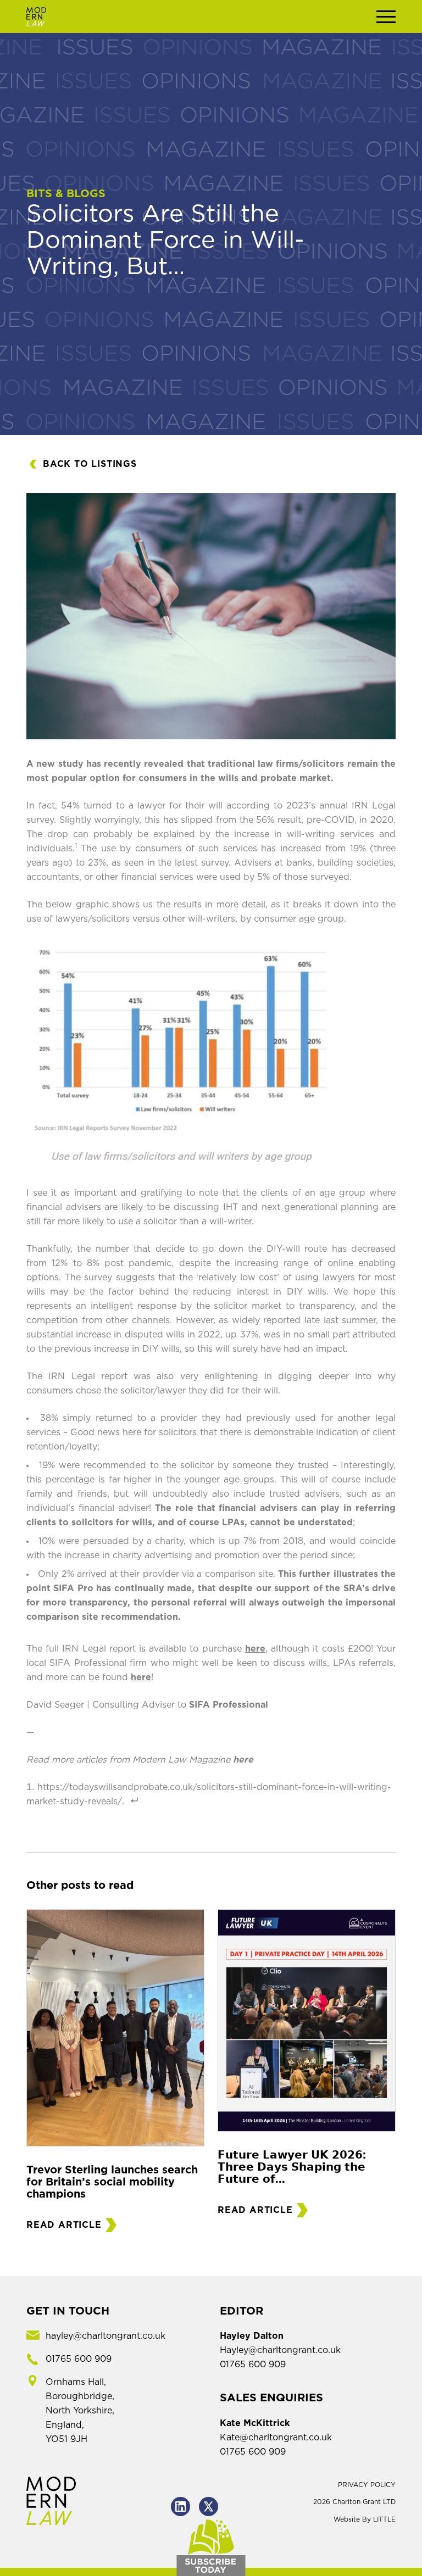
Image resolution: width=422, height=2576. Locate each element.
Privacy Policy (367, 2485)
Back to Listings (90, 464)
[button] (386, 16)
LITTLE (384, 2519)
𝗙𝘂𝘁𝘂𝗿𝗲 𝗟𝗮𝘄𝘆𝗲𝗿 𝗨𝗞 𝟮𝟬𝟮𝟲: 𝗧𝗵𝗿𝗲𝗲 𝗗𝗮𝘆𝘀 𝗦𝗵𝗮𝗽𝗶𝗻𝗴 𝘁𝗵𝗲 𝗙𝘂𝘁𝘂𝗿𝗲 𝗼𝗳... (292, 2167)
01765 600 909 (253, 2365)
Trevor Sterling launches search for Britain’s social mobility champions (112, 2182)
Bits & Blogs (66, 194)
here (255, 1649)
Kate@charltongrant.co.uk (276, 2438)
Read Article (64, 2225)
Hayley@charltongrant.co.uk (280, 2350)
